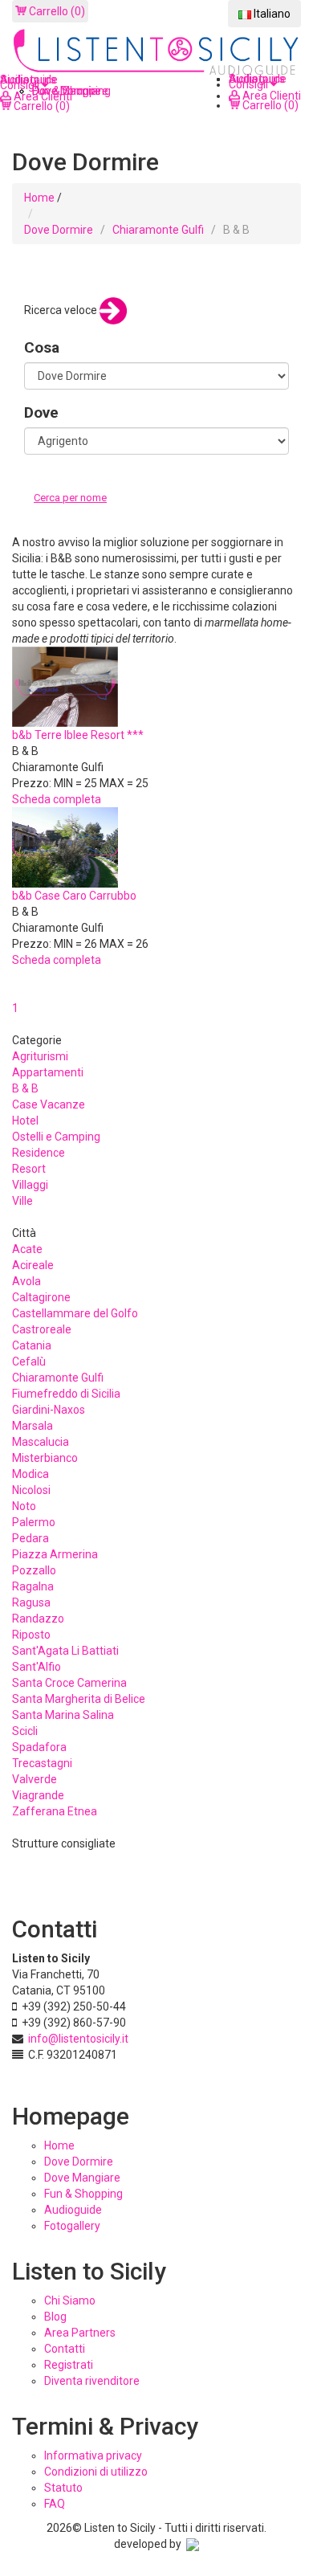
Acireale (33, 1265)
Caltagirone (41, 1297)
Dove (41, 412)
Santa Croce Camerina (69, 1683)
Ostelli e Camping (56, 1137)
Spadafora (39, 1747)
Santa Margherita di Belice (79, 1699)
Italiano (271, 14)
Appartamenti (48, 1072)
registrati (69, 2365)
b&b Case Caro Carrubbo (74, 896)
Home (39, 198)
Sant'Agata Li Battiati (65, 1651)
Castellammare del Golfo (75, 1313)
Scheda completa (57, 799)
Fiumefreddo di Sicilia (66, 1394)
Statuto (63, 2488)
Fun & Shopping (83, 2194)
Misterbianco (45, 1458)
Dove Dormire (59, 230)
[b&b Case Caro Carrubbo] (65, 847)
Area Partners (80, 2333)
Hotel (25, 1121)
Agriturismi (40, 1056)
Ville (22, 1201)
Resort (29, 1169)
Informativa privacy (93, 2456)
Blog (55, 2317)
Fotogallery (72, 2226)
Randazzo (38, 1619)
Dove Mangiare (82, 2178)
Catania (32, 1345)
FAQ (55, 2504)
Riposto (31, 1635)
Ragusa (31, 1602)
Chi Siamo (70, 2300)
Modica (30, 1474)
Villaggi (30, 1185)
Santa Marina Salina (63, 1715)
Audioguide (73, 2210)
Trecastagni (42, 1763)
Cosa (42, 347)
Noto (24, 1506)
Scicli (25, 1731)
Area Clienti (270, 96)
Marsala (33, 1426)
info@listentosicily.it (78, 2039)
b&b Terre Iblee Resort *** (78, 735)
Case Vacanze (49, 1104)
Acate (27, 1249)
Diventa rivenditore (92, 2381)
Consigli (250, 84)
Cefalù (29, 1361)
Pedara (30, 1538)
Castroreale (42, 1329)
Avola (26, 1281)
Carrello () (56, 11)
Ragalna (33, 1586)
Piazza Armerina (55, 1554)
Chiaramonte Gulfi (158, 230)
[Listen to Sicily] (156, 53)
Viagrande (38, 1795)
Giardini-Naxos (49, 1410)
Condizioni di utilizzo (96, 2472)
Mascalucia (41, 1442)
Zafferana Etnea (55, 1811)
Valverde (35, 1779)
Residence (39, 1153)
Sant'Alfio (37, 1667)
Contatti (65, 2349)
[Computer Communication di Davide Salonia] (193, 2544)
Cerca (51, 514)
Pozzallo (34, 1570)
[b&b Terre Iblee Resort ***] (65, 686)
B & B (25, 1088)
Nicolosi (31, 1490)
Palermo (34, 1522)
